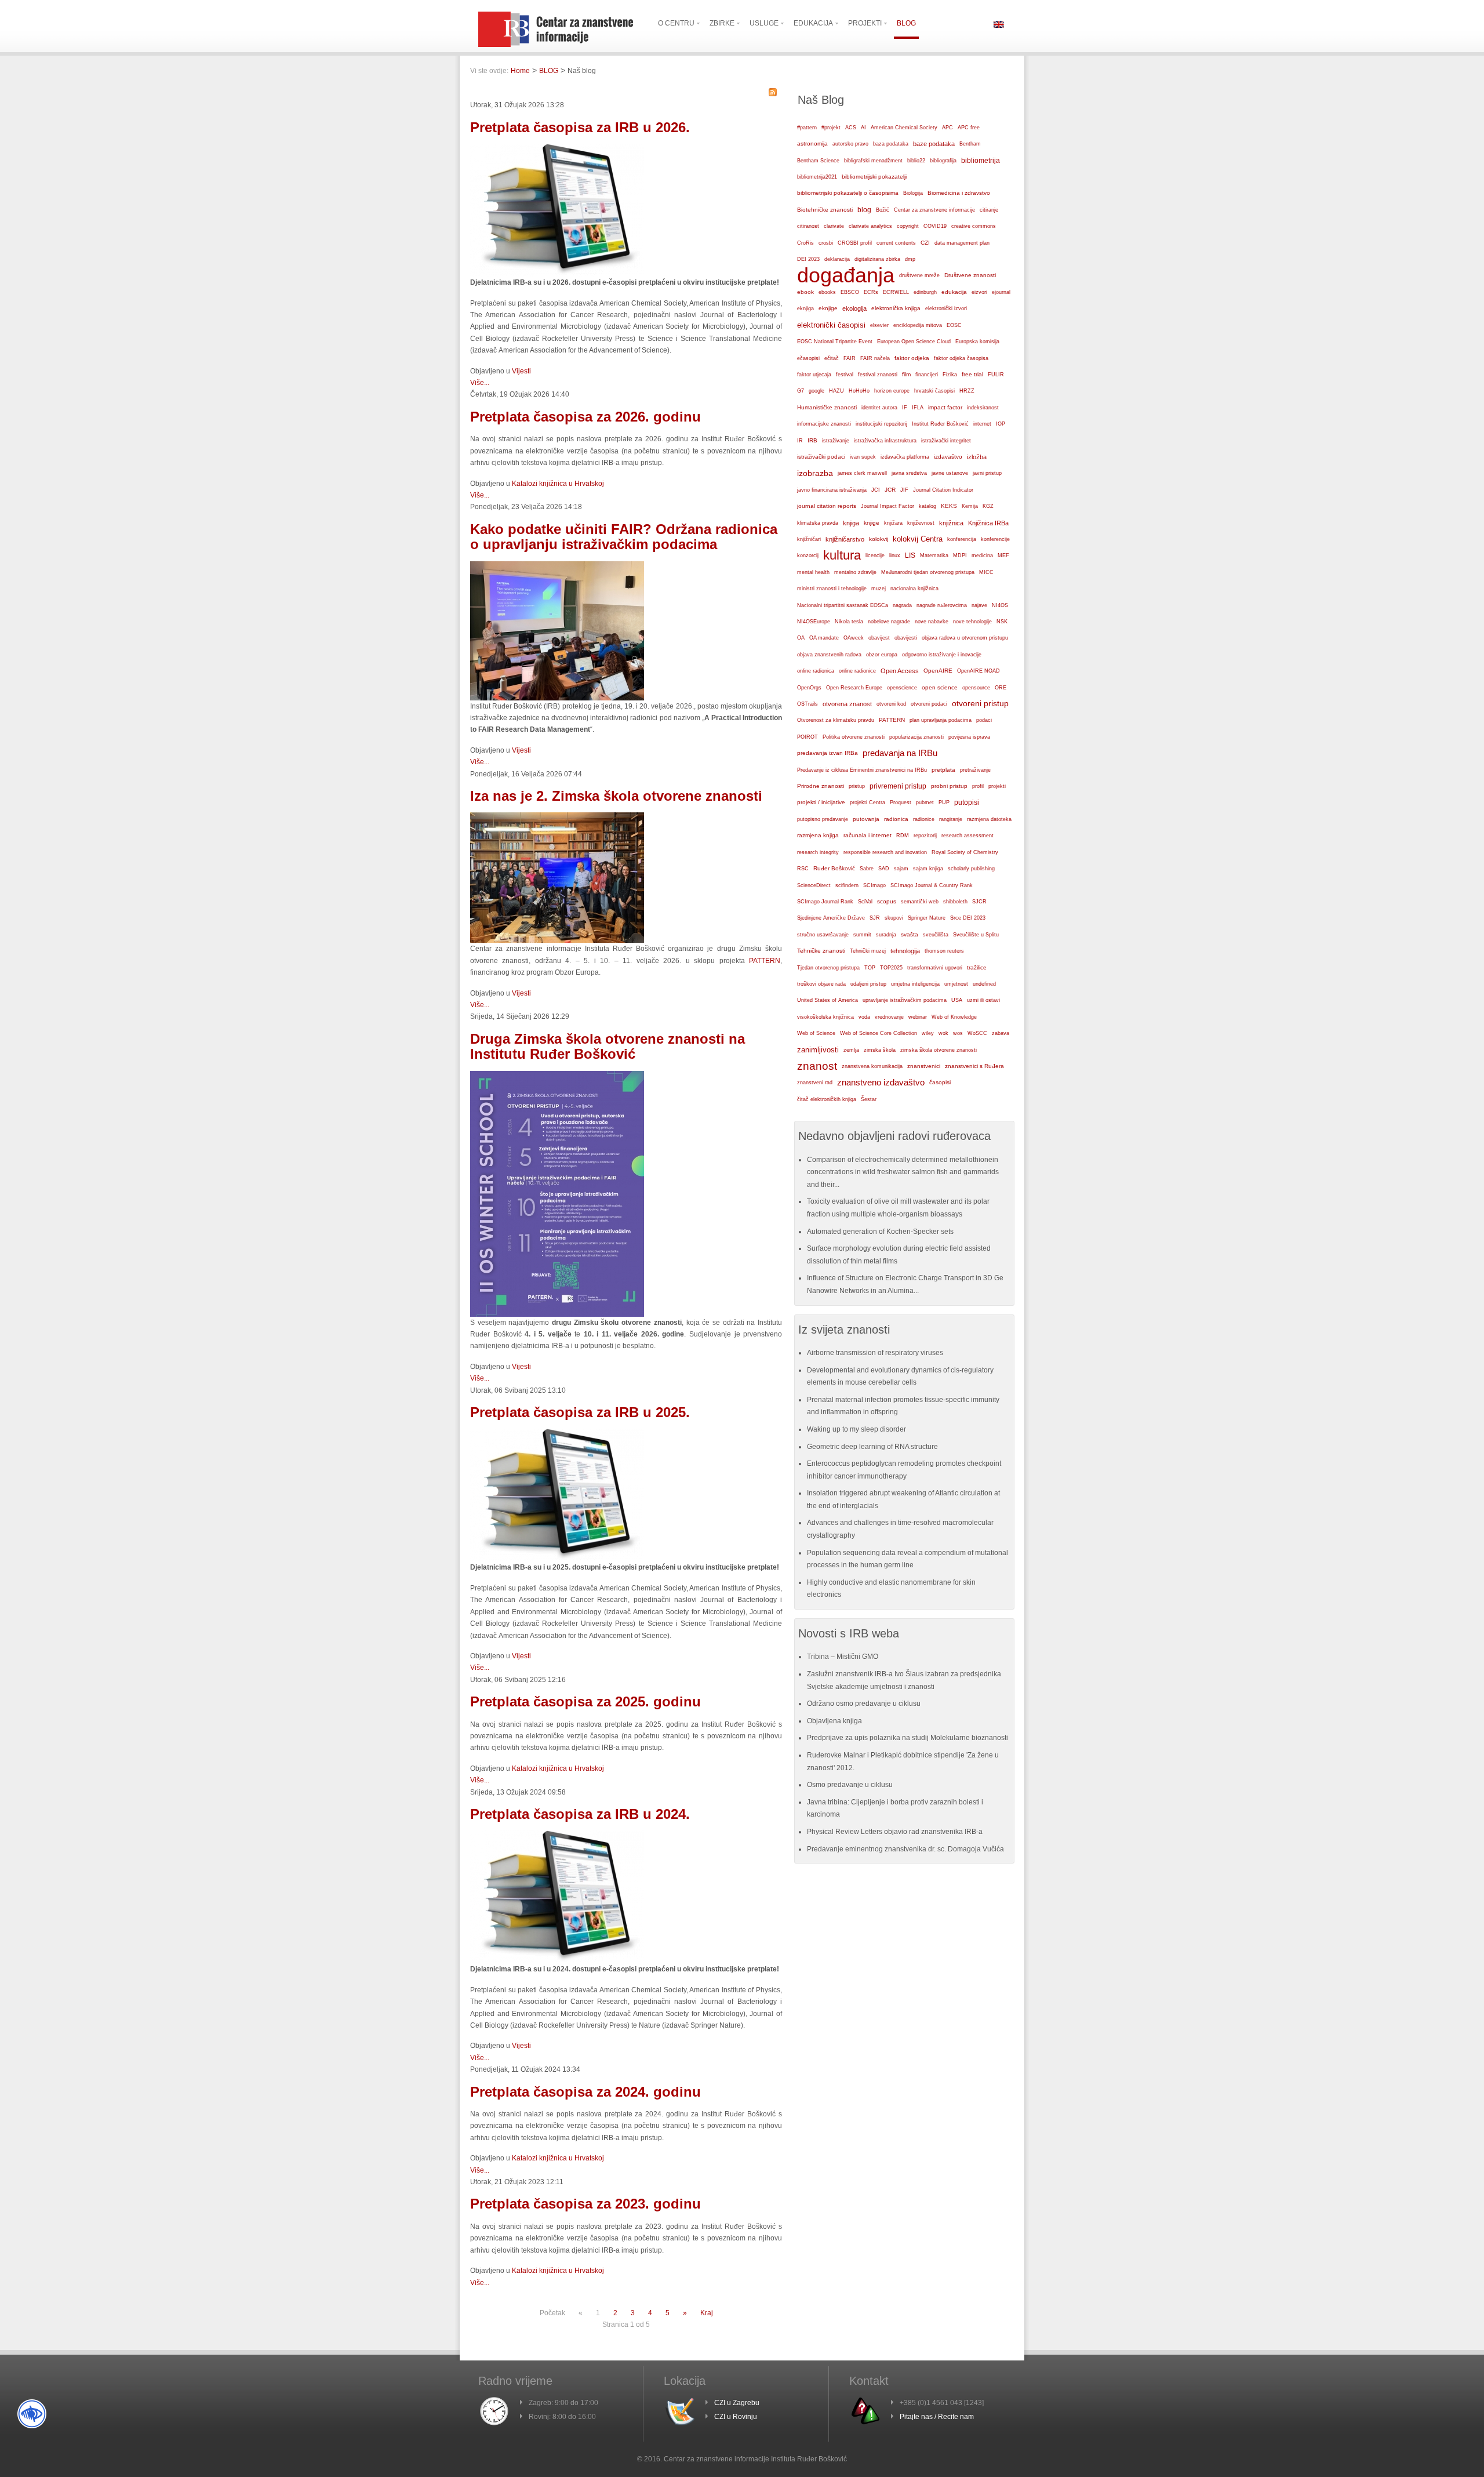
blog (864, 210)
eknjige (828, 308)
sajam (901, 869)
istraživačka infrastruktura (885, 441)
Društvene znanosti (970, 275)
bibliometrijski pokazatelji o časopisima (848, 193)
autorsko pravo (850, 144)
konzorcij (808, 555)
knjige (872, 523)
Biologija (913, 193)
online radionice (857, 671)
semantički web (920, 902)
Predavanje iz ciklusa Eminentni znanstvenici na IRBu (862, 770)
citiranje (989, 210)
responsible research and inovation (885, 852)
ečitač (832, 358)
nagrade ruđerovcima (942, 605)
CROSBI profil (855, 243)
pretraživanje (975, 770)
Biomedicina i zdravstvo (959, 193)
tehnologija (905, 951)
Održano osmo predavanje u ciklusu (864, 1704)
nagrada (902, 605)
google (816, 391)
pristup (857, 786)
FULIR (996, 375)
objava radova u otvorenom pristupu (965, 638)
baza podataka (891, 144)
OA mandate (824, 638)
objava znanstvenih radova (829, 655)
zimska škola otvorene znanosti (939, 1050)
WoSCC (977, 1033)
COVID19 (935, 226)
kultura (842, 555)
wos (958, 1033)
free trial (972, 374)
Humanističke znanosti (827, 407)
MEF (1003, 555)
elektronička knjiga (896, 308)
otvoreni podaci (929, 704)
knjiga (851, 523)
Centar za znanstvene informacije (934, 210)
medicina (982, 555)
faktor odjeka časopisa (961, 358)
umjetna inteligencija (915, 984)
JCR (890, 490)
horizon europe (892, 391)
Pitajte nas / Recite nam (937, 2417)
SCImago (874, 885)
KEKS (949, 506)
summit (862, 935)
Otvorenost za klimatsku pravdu (836, 720)
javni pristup (987, 473)
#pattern (807, 128)
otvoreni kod (891, 704)
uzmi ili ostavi (983, 1000)
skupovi (894, 918)
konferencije (995, 539)
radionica (896, 819)
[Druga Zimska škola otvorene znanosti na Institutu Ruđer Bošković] (557, 1314)
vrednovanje (889, 1017)
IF (905, 408)
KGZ (988, 506)
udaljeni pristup (868, 984)
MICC (986, 572)
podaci (984, 720)
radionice (924, 819)
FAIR (850, 358)
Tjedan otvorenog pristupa (828, 968)
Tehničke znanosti (821, 951)
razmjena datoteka (989, 819)
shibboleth (955, 902)
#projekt (831, 128)
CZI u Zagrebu (737, 2403)
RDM (903, 836)
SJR (875, 918)
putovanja (866, 819)
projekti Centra (868, 802)
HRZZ (967, 391)
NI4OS (1000, 605)
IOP (1001, 424)
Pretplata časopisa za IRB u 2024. (580, 1814)
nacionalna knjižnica (914, 589)
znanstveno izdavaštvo (881, 1082)
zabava (1001, 1033)
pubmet (925, 802)
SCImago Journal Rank (825, 902)
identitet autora (879, 408)
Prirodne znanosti (821, 786)
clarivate (834, 226)
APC (947, 128)
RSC (803, 869)
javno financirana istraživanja (832, 490)
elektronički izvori (946, 308)
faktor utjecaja (814, 375)
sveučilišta (936, 935)
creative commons (974, 226)
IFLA (918, 408)
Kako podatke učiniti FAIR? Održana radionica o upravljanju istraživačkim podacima (624, 537)
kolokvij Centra (918, 539)
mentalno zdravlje (855, 572)
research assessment (967, 836)
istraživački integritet (946, 441)
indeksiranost (983, 408)
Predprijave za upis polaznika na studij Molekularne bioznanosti (908, 1738)
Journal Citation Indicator (943, 490)
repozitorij (925, 836)
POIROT (808, 737)
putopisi (967, 802)
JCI (876, 490)
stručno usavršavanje (823, 935)
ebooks (827, 292)
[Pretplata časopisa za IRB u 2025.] (557, 1559)
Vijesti (521, 371)
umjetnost (956, 984)
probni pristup (949, 786)
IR (800, 441)
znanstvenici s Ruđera (974, 1066)
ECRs (871, 292)
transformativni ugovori (935, 968)
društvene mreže (919, 275)
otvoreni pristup (980, 704)
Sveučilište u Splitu (976, 935)
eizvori (979, 292)
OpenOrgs (809, 688)
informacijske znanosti (824, 424)
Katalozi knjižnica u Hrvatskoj (558, 484)
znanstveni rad (815, 1083)
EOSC (954, 325)
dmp (910, 259)
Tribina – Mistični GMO (843, 1657)
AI (863, 128)
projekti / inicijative (821, 802)
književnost (921, 523)
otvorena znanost (847, 704)
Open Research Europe (854, 688)
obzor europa (882, 655)
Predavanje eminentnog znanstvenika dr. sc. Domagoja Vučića (905, 1849)
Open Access (900, 671)
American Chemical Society (904, 128)
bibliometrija (981, 161)
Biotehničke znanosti (825, 210)
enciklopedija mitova (918, 325)
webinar (918, 1017)
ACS (851, 128)
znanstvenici (924, 1066)
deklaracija (837, 259)
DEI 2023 (808, 259)
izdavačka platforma (905, 457)
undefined (984, 984)
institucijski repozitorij (881, 424)
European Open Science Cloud (914, 342)
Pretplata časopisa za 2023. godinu (585, 2204)
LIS (910, 555)
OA (801, 638)
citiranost (808, 226)
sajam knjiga (928, 869)
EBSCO (850, 292)
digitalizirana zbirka (877, 259)
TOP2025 (891, 968)
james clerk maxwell (862, 473)
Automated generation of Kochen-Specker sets (880, 1232)
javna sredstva (909, 473)
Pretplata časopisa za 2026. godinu (585, 417)
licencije (875, 555)
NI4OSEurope (814, 622)
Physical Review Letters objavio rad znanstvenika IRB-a (895, 1832)
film (906, 374)
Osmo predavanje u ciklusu (850, 1785)
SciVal (865, 902)
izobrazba (815, 473)
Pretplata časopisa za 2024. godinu (585, 2092)
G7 (801, 391)
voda (864, 1017)
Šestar (869, 1099)
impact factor (945, 407)
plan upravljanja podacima (941, 720)
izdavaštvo (948, 457)
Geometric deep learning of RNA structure (872, 1447)
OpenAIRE (938, 671)
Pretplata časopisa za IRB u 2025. (580, 1412)
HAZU (836, 391)
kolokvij (879, 539)
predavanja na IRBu (900, 753)
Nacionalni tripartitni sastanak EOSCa (843, 605)
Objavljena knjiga (834, 1721)
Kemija (970, 506)
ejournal (1001, 292)
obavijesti (906, 638)
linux (895, 555)
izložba (977, 457)
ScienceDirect (814, 885)
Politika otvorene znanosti (854, 737)
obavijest (879, 638)
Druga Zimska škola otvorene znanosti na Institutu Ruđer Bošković (608, 1046)
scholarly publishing (971, 869)
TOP (870, 968)
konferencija (962, 539)
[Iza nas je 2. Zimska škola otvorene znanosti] (557, 940)
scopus (887, 901)
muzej (879, 589)
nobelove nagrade (889, 621)
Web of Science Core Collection (879, 1033)
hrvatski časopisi (934, 391)
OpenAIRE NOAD (979, 671)
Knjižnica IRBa (988, 523)
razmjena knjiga (818, 835)
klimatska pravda (818, 523)
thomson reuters (944, 951)
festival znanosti (878, 375)
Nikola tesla (849, 622)
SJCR (979, 902)
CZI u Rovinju (736, 2417)
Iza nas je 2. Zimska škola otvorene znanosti (616, 796)
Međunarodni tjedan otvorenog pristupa (928, 572)
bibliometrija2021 (817, 177)
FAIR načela (875, 358)
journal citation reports (827, 506)
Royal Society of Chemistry (965, 852)
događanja (846, 275)
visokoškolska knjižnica (825, 1017)
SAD (884, 869)
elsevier (879, 325)
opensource (976, 688)
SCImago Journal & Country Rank (932, 885)
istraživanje (836, 441)
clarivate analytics (870, 226)
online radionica (816, 671)
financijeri (927, 375)
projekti (997, 786)
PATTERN (765, 961)
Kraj (707, 2313)
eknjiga (805, 308)
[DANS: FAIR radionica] (557, 698)
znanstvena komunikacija (872, 1066)
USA (957, 1000)
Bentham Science (818, 161)
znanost (817, 1066)
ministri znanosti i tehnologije (832, 589)
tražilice (977, 967)
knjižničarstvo (845, 539)
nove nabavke (932, 622)
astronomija (812, 144)
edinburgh (925, 292)
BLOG (549, 71)
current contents (896, 243)
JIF (904, 490)
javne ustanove (950, 473)
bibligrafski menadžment (873, 161)
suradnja (886, 935)
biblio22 (916, 161)
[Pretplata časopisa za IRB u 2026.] (557, 274)
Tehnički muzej (868, 951)
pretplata (943, 770)
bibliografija (943, 161)
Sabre (867, 869)
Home (520, 71)
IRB (812, 440)
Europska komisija (977, 341)
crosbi (826, 243)
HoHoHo (859, 391)
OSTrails (808, 704)
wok (943, 1033)
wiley (928, 1033)
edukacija (954, 292)
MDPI (960, 555)
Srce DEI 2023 (968, 918)
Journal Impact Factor (888, 506)
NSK (1002, 621)
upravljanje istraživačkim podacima (905, 1000)
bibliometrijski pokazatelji (874, 177)
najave (979, 605)
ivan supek (863, 457)
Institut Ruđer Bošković (940, 424)
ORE (1001, 688)
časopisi (940, 1082)
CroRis (805, 243)
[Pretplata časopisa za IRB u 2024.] (557, 1961)
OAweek (854, 638)
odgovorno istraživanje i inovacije (942, 655)
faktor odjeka (912, 358)
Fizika (950, 375)
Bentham (970, 144)
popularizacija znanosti (916, 737)
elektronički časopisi (831, 325)
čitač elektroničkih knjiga (827, 1099)
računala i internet (868, 835)
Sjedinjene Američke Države (831, 918)
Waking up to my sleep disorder (856, 1429)
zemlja (851, 1050)
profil (978, 786)
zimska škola (880, 1050)
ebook (805, 292)
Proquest (901, 802)
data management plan (962, 243)
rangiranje (951, 819)
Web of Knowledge (954, 1017)
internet (982, 424)
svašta (910, 934)
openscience (902, 688)
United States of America (828, 1000)
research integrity (818, 852)
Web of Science (816, 1033)
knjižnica (951, 523)
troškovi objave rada (821, 984)
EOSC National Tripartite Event (835, 342)
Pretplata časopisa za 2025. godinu (585, 1701)
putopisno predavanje (823, 819)
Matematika (934, 555)
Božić (883, 210)
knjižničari (809, 539)
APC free (969, 128)
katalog (927, 506)
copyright (908, 226)
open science (940, 687)
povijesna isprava (969, 737)
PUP (944, 802)
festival (845, 375)
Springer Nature (927, 918)
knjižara (893, 523)
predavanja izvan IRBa (828, 753)
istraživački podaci (821, 457)
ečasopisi (808, 358)
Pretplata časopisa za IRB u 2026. (580, 127)
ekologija (854, 308)
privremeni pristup (898, 786)
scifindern (847, 885)
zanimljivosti (818, 1050)
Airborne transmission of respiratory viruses (875, 1353)
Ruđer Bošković (834, 868)
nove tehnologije (972, 622)
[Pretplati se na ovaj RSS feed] (773, 92)
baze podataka (934, 144)
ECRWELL (896, 292)
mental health (813, 572)
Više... (480, 383)
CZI (925, 243)
